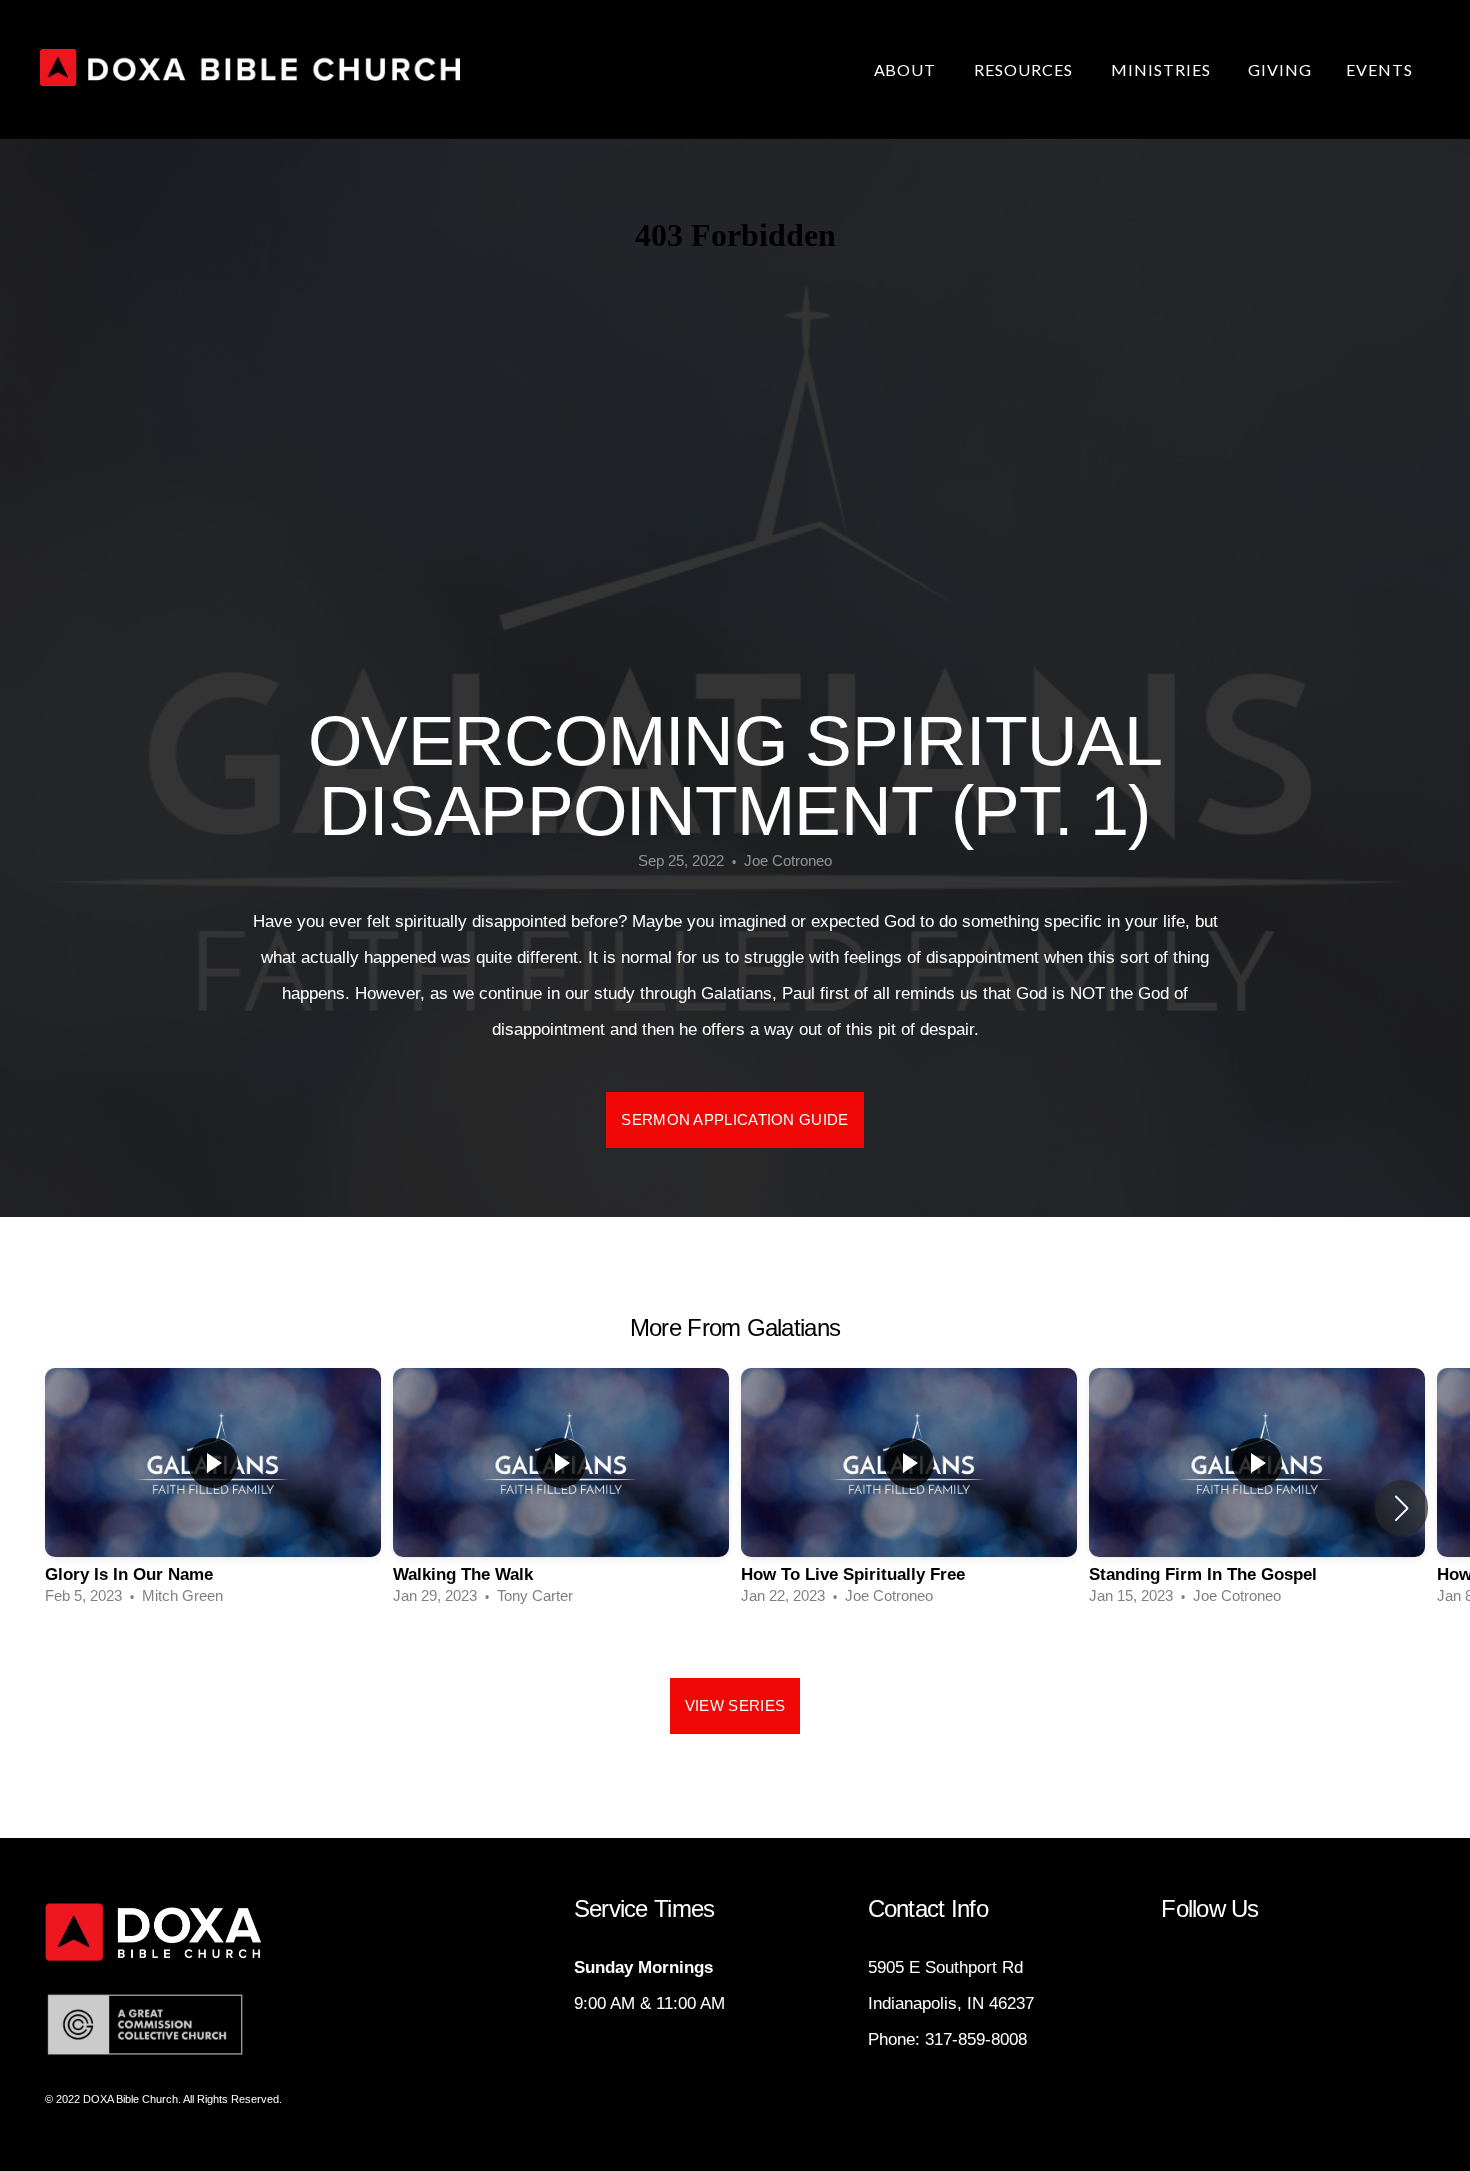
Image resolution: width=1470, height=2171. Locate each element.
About (907, 69)
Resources (1025, 69)
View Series (735, 1705)
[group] (213, 1495)
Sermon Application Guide (734, 1119)
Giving (1280, 69)
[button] (1401, 1508)
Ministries (1163, 69)
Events (1379, 69)
